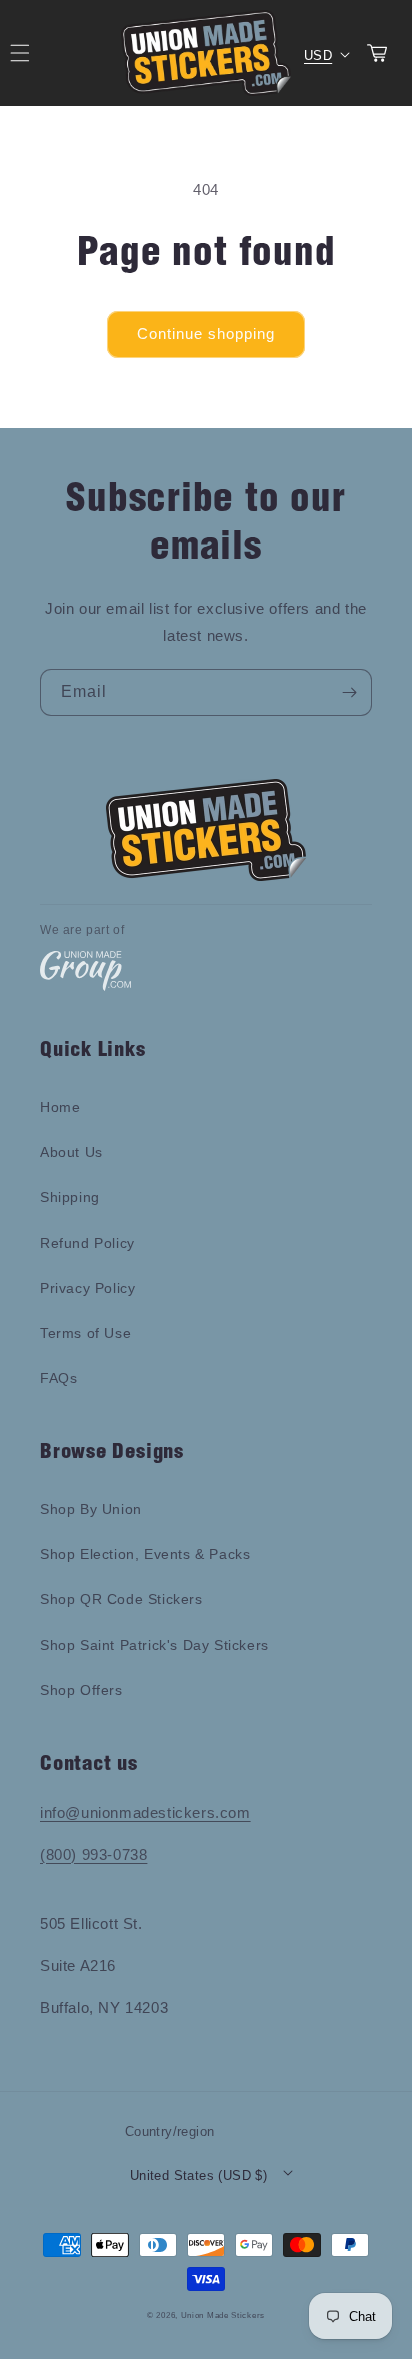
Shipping (70, 1197)
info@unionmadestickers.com (145, 1812)
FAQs (58, 1378)
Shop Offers (81, 1690)
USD (318, 55)
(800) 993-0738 (93, 1854)
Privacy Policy (87, 1288)
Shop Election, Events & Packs (145, 1554)
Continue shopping (206, 333)
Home (60, 1107)
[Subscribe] (349, 692)
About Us (71, 1152)
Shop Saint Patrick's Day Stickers (154, 1645)
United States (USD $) (198, 2175)
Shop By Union (91, 1509)
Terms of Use (85, 1333)
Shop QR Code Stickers (121, 1599)
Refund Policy (87, 1243)
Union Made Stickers (223, 2315)
